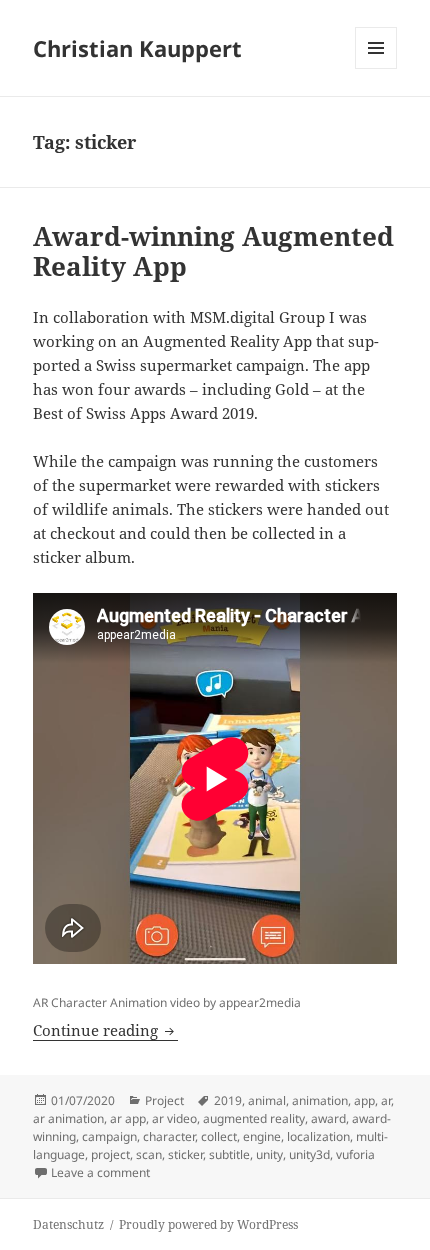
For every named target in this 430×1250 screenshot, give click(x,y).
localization (318, 1136)
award (328, 1118)
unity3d (309, 1154)
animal (267, 1100)
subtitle (229, 1154)
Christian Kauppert (137, 48)
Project (164, 1100)
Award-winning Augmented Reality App (213, 251)
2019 (228, 1100)
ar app (128, 1118)
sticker (185, 1154)
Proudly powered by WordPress (208, 1224)
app (364, 1100)
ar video (174, 1118)
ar (386, 1100)
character (169, 1136)
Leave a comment (100, 1172)
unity (269, 1154)
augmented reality (254, 1118)
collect (219, 1136)
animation (320, 1100)
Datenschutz (68, 1224)
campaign (109, 1136)
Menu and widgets (376, 68)
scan (149, 1154)
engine (262, 1136)
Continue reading (105, 1030)
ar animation (68, 1118)
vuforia (355, 1154)
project (110, 1154)
